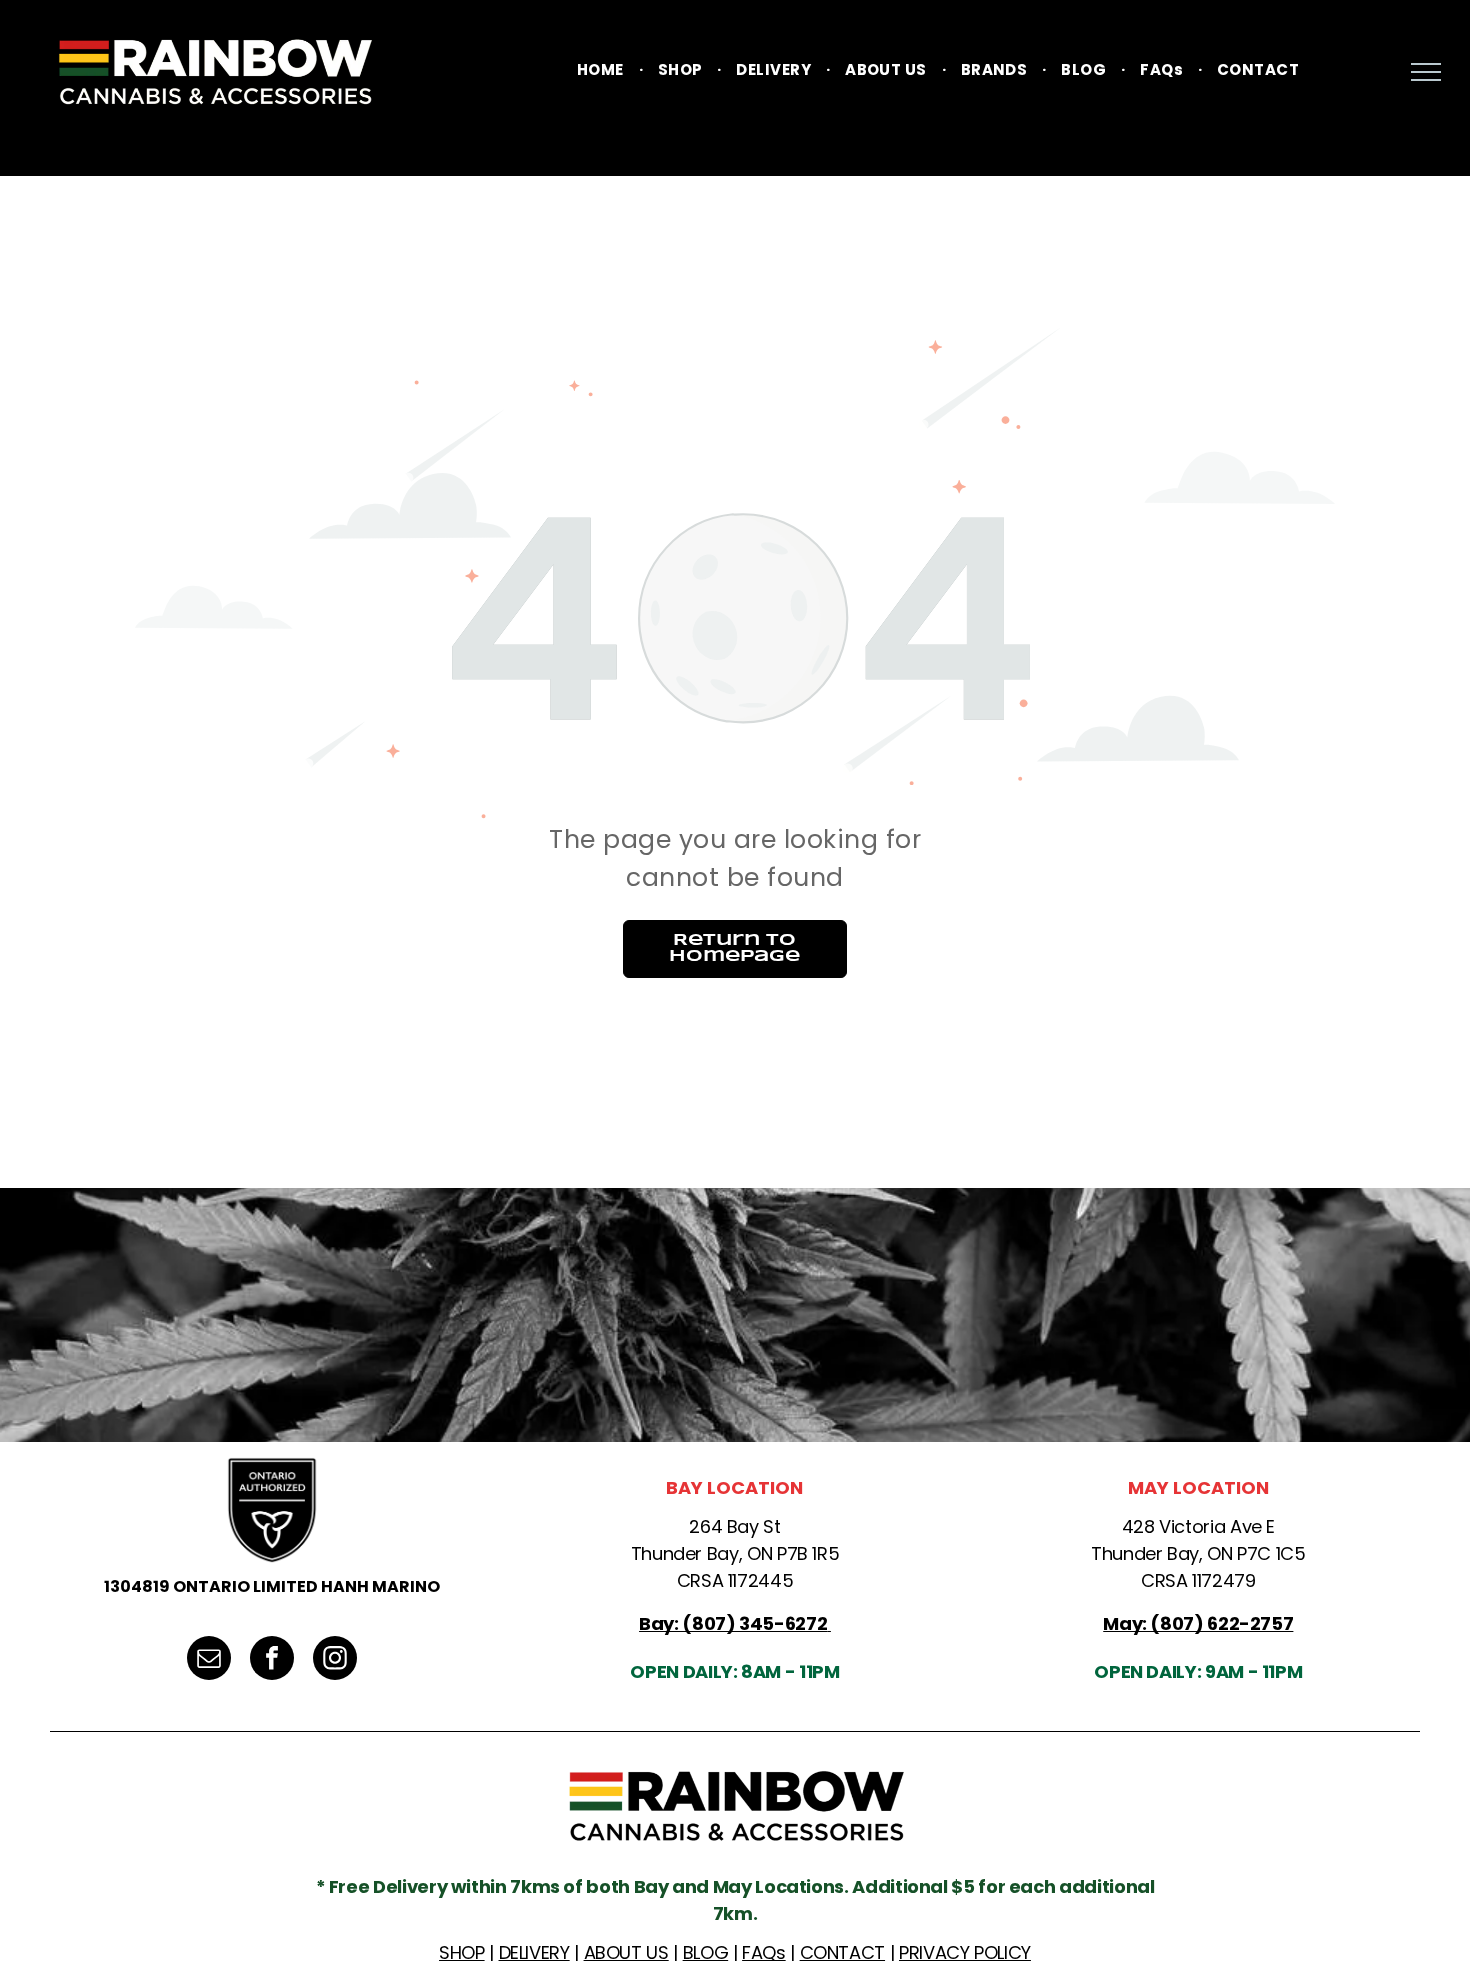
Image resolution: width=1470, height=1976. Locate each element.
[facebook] (272, 1660)
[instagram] (335, 1660)
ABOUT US (626, 1952)
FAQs (764, 1952)
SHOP (462, 1952)
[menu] (1426, 72)
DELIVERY (534, 1952)
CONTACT (842, 1952)
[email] (209, 1660)
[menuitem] (602, 70)
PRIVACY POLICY (965, 1952)
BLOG (706, 1952)
